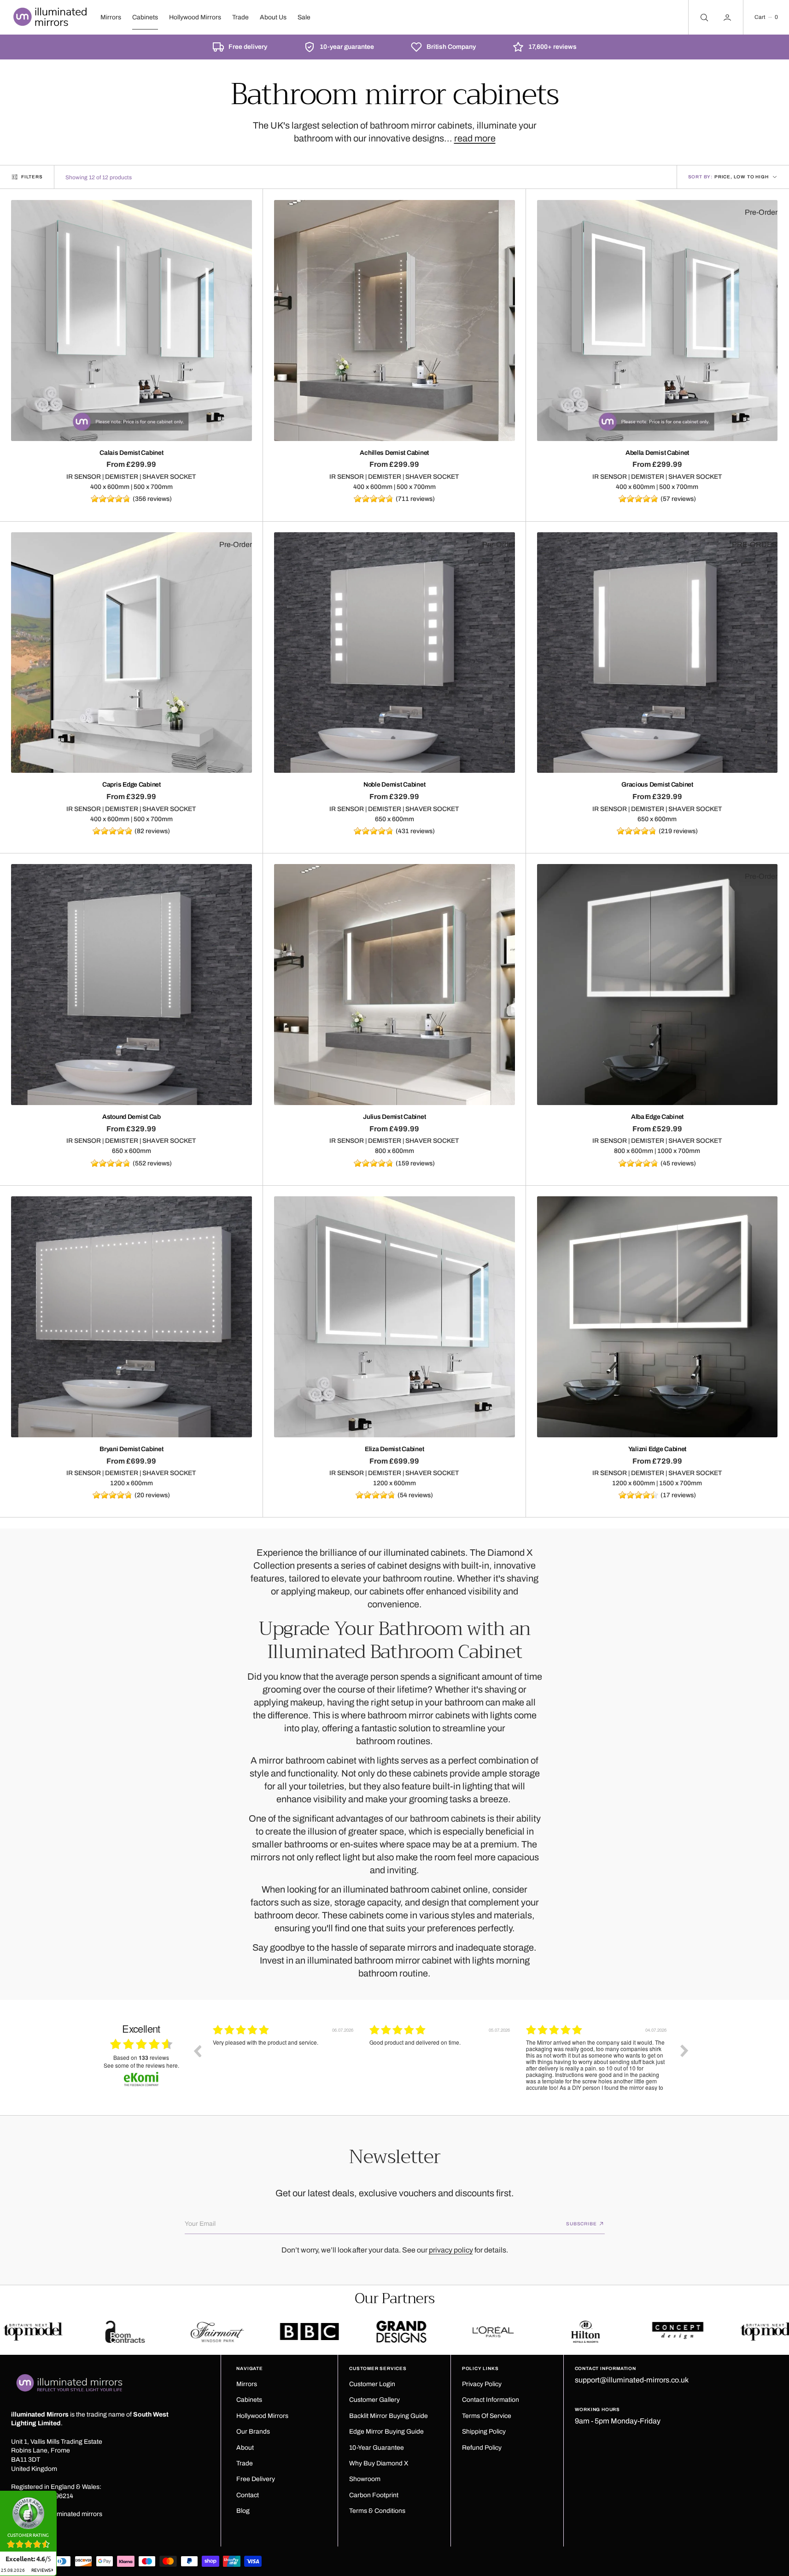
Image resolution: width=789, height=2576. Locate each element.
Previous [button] (197, 2051)
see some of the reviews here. (141, 2065)
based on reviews (141, 2058)
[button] (766, 17)
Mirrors (111, 17)
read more (475, 138)
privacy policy (451, 2250)
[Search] (703, 17)
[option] (284, 2058)
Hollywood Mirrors (195, 17)
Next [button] (684, 2051)
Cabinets (145, 17)
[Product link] (131, 321)
